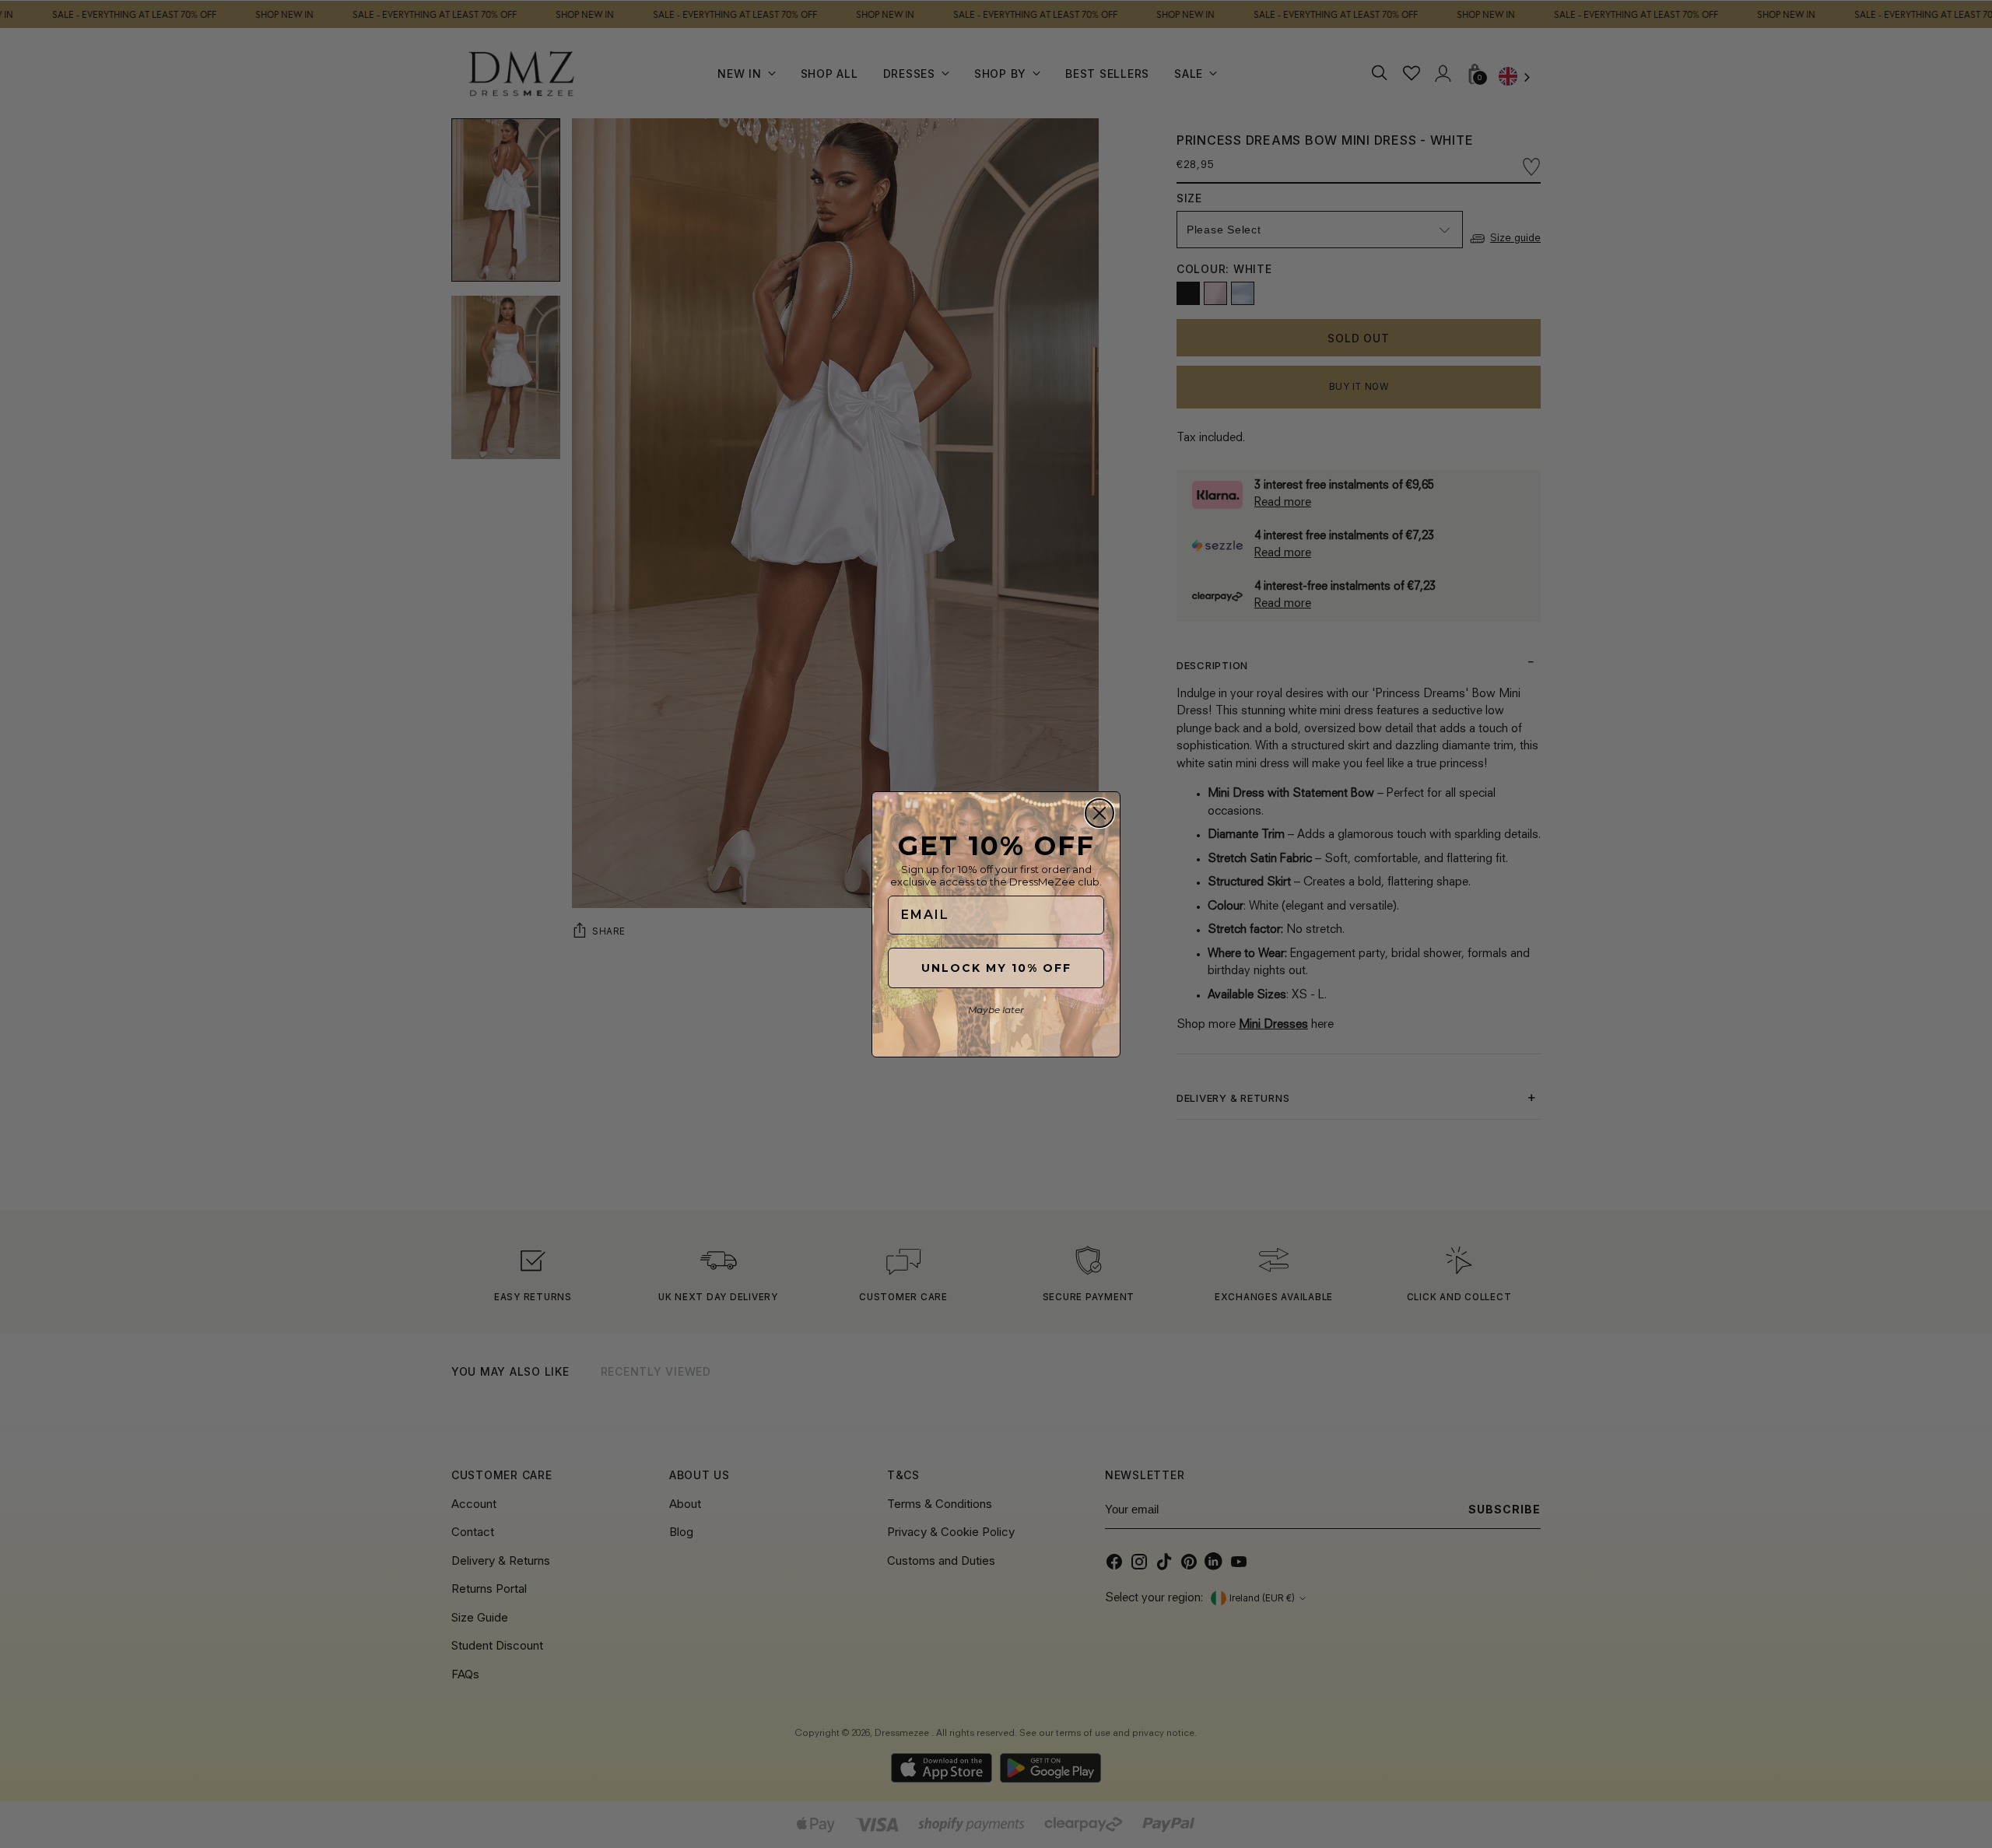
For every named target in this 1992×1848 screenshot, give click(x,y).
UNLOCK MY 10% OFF (996, 968)
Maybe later (996, 1010)
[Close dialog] (1099, 813)
